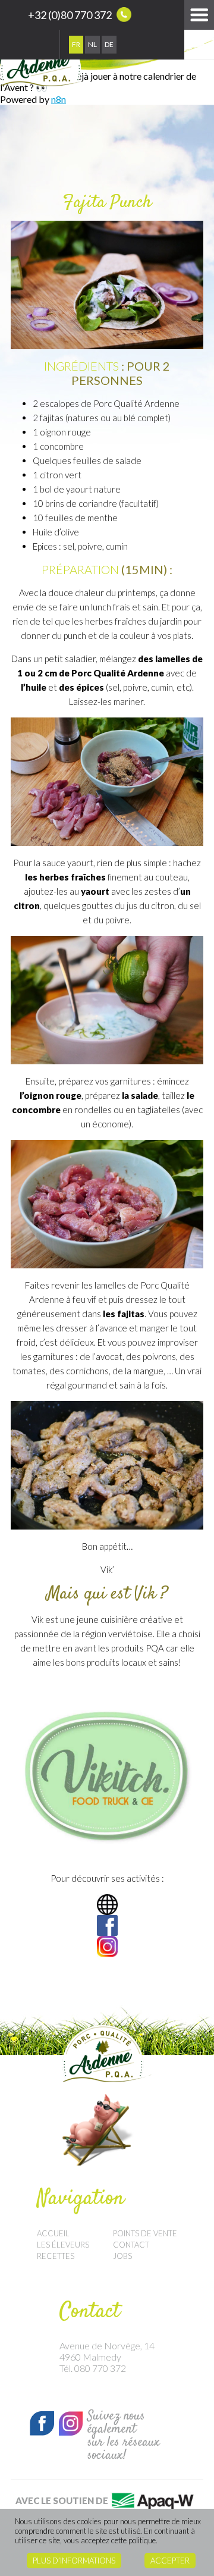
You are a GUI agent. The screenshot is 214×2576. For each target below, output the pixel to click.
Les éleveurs (63, 2245)
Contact (131, 2245)
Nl (92, 44)
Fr (76, 44)
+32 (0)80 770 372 (71, 15)
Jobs (122, 2256)
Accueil (53, 2233)
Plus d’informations (74, 2561)
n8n (59, 99)
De (109, 44)
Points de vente (145, 2233)
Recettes (56, 2256)
